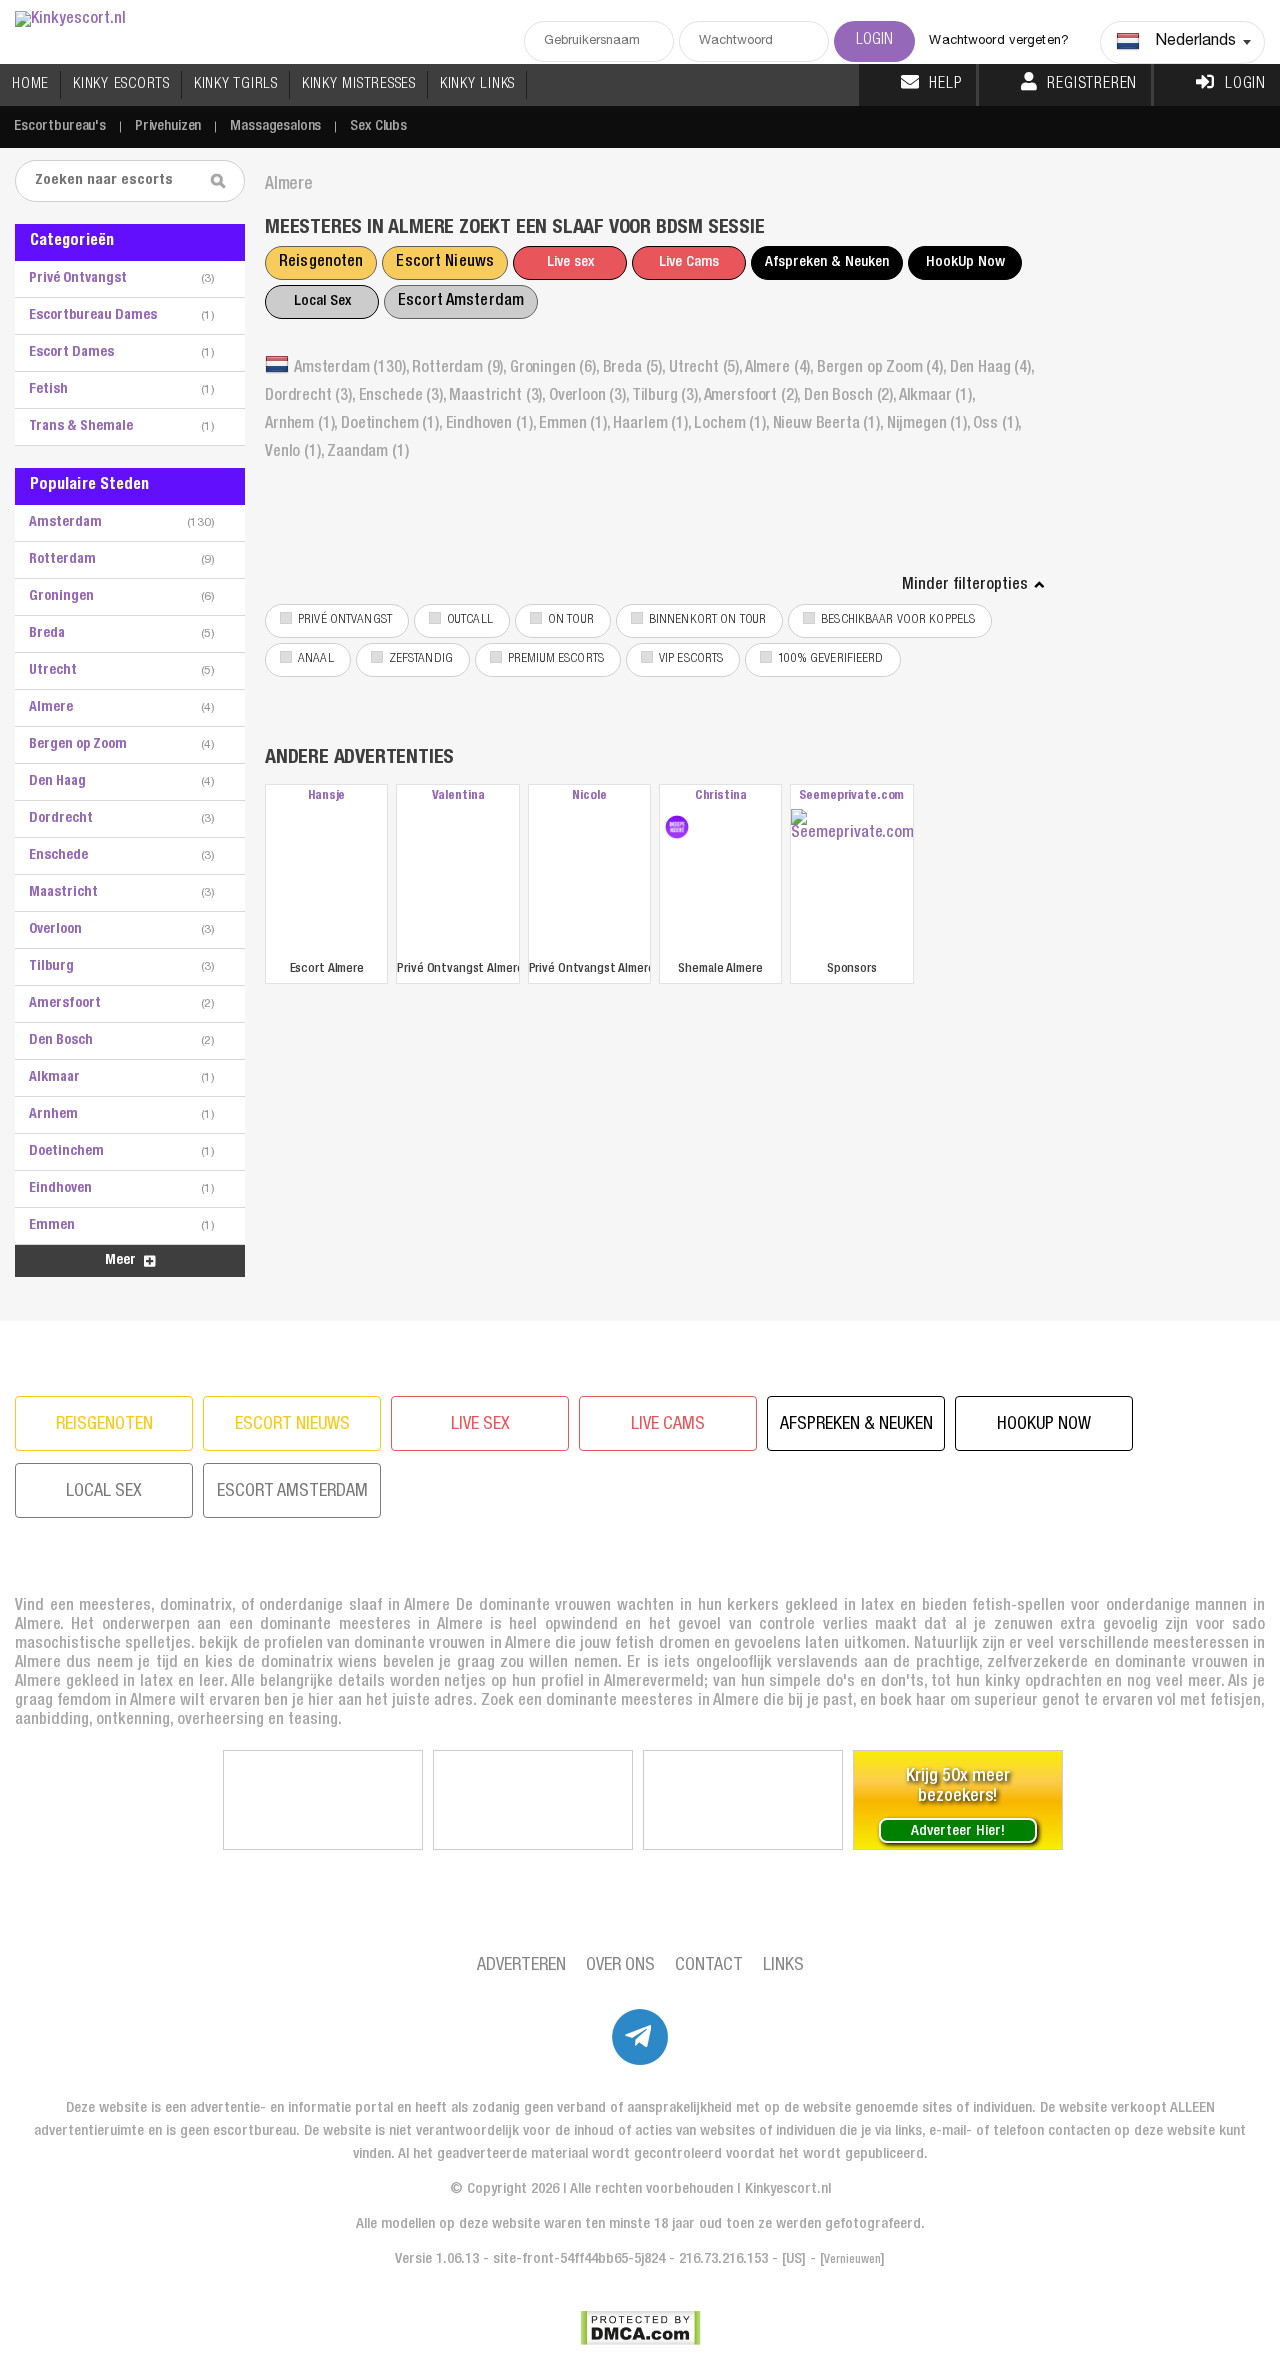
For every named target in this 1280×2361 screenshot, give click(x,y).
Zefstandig (421, 659)
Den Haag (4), (992, 369)
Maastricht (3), (498, 397)
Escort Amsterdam (461, 302)
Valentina (458, 796)
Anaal (316, 659)
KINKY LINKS (477, 84)
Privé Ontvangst (345, 620)
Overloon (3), (590, 397)
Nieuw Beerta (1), (830, 425)
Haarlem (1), (653, 425)
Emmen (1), (576, 425)
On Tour (571, 620)
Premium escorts (556, 659)
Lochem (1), (733, 425)
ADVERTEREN (521, 1966)
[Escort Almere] (326, 882)
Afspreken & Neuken (827, 262)
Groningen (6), (556, 369)
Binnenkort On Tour (707, 620)
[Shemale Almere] (677, 827)
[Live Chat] (743, 1800)
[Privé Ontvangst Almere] (457, 882)
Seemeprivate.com (851, 796)
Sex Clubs (378, 126)
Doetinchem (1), (393, 425)
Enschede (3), (404, 397)
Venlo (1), (296, 453)
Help (945, 85)
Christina (721, 796)
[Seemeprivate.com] (851, 882)
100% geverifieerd (830, 659)
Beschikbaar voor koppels (898, 620)
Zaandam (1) (367, 453)
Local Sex (322, 301)
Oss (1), (997, 425)
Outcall (470, 620)
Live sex (570, 262)
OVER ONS (620, 1966)
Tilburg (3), (668, 397)
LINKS (783, 1966)
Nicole (589, 796)
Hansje (326, 796)
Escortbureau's (60, 126)
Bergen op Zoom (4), (883, 369)
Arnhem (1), (303, 425)
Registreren (1092, 85)
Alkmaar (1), (937, 397)
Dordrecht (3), (312, 397)
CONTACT (709, 1966)
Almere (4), (781, 369)
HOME (30, 84)
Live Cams (689, 262)
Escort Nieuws (445, 263)
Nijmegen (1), (930, 425)
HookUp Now (965, 262)
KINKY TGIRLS (236, 84)
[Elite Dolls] (323, 1800)
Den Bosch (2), (851, 397)
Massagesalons (275, 126)
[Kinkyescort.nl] (70, 20)
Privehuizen (168, 126)
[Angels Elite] (533, 1800)
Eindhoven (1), (493, 425)
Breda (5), (636, 369)
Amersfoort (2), (754, 397)
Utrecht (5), (707, 369)
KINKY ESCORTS (121, 84)
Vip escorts (691, 659)
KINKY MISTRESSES (359, 84)
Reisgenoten (321, 263)
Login (1245, 85)
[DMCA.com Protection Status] (640, 2328)
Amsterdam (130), (353, 369)
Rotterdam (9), (461, 369)
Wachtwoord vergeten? (999, 41)
